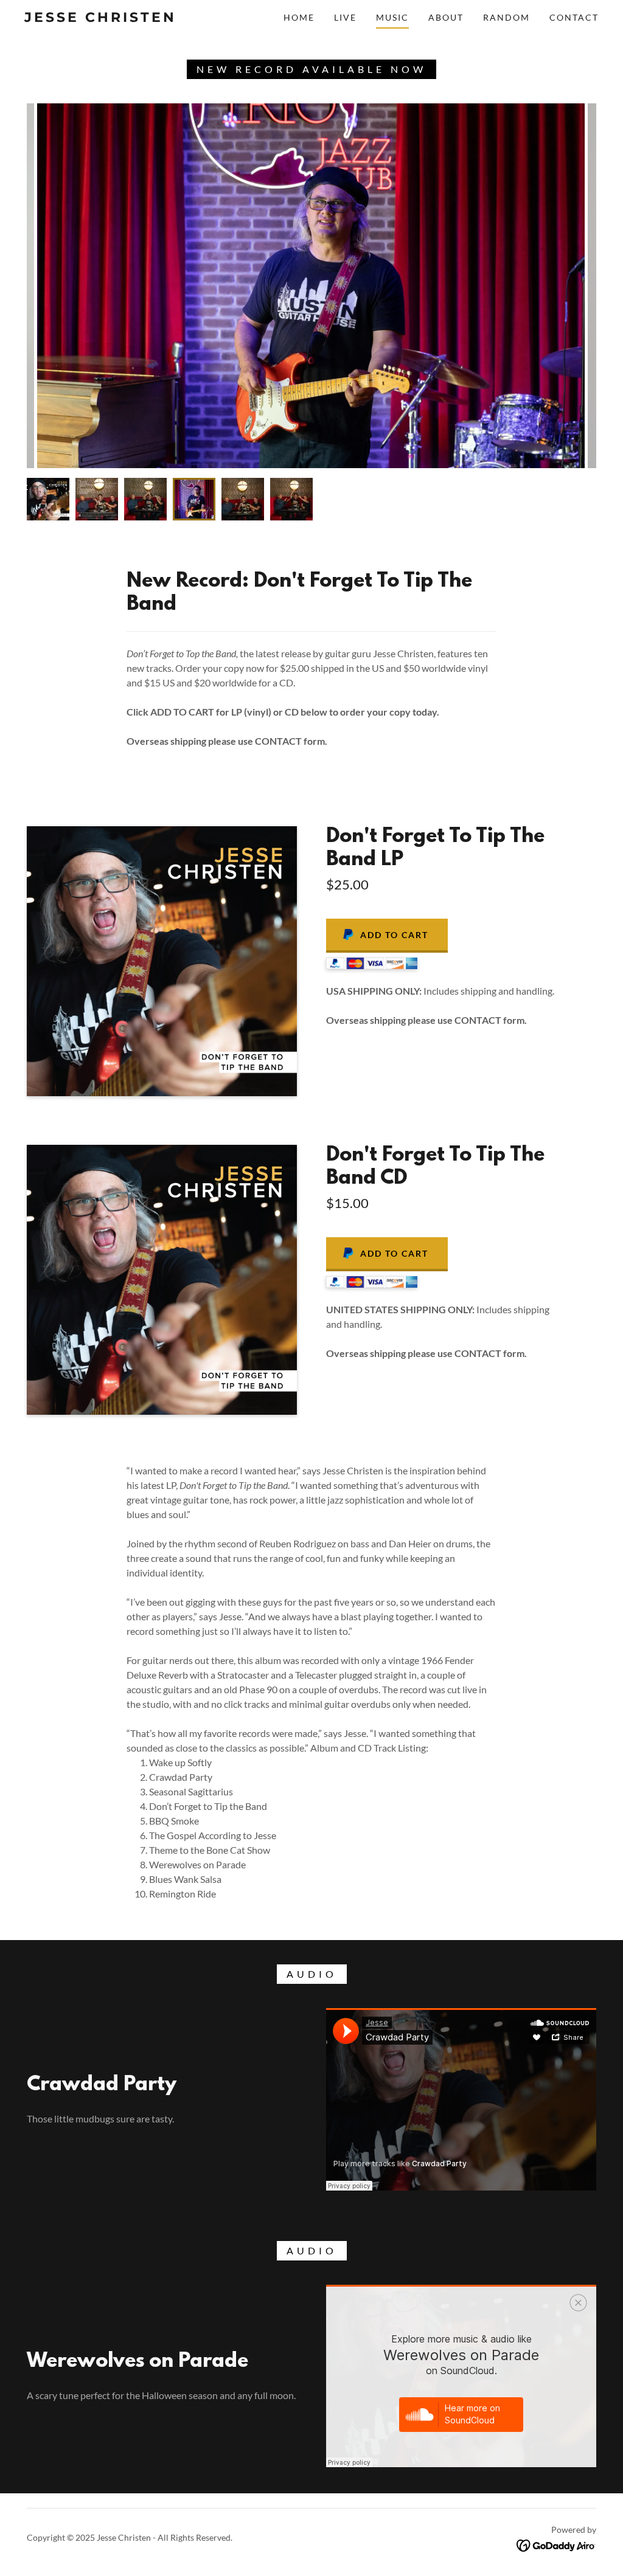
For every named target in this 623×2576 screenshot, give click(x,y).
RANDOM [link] (506, 17)
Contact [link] (574, 17)
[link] (101, 18)
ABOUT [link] (446, 17)
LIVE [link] (345, 17)
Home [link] (299, 17)
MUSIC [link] (392, 17)
